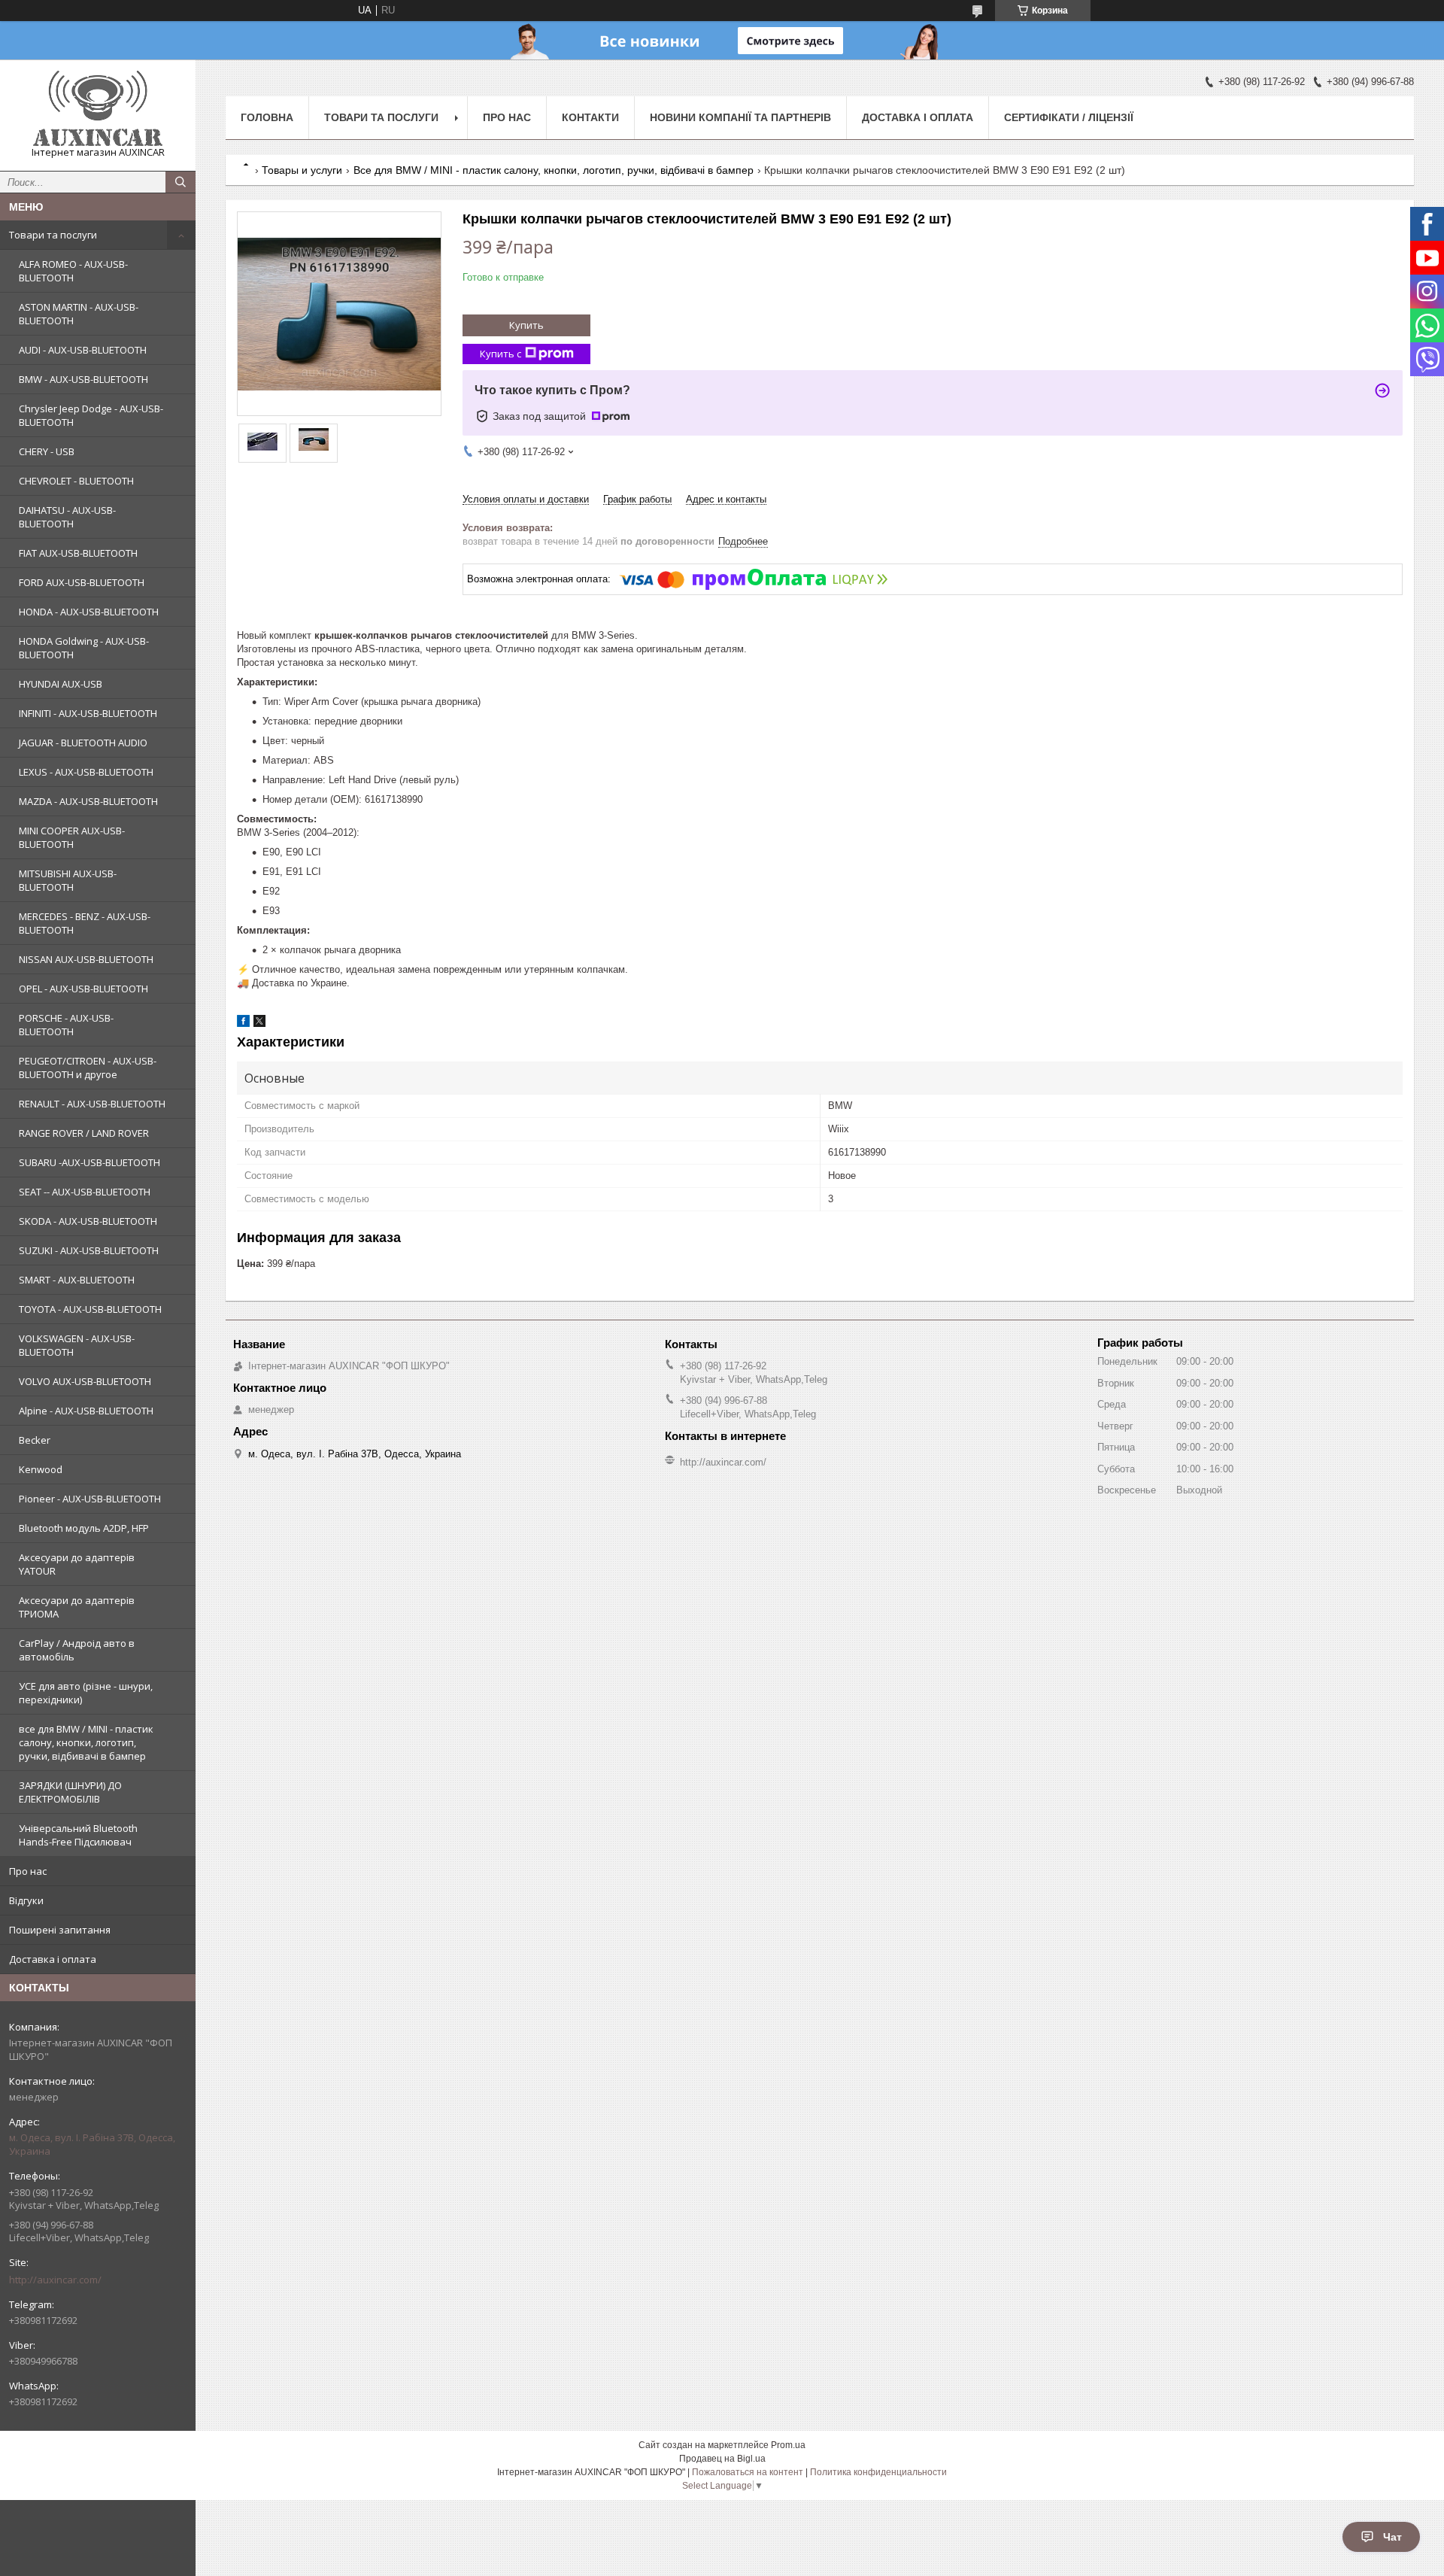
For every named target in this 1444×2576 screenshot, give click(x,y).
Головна (267, 117)
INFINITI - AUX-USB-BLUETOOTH (88, 713)
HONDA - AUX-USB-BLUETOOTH (89, 612)
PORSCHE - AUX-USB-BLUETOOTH (66, 1025)
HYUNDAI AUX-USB (61, 684)
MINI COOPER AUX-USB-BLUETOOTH (72, 837)
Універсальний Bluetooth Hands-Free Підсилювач (78, 1835)
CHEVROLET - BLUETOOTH (76, 481)
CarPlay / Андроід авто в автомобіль (77, 1650)
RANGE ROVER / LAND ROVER (84, 1133)
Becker (35, 1440)
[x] (259, 1024)
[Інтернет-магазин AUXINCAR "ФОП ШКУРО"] (98, 108)
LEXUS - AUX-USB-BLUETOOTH (86, 772)
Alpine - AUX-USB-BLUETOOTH (86, 1411)
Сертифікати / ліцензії (1069, 117)
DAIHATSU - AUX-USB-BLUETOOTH (67, 517)
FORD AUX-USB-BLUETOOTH (82, 582)
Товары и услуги (302, 170)
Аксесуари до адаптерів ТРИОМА (77, 1607)
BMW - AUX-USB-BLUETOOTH (83, 379)
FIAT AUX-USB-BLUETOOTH (78, 553)
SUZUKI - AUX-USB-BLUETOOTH (89, 1250)
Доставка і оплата (53, 1959)
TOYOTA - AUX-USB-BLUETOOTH (90, 1309)
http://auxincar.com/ (55, 2280)
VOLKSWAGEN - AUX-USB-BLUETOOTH (77, 1345)
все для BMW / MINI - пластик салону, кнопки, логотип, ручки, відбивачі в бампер (86, 1742)
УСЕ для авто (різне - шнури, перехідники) (86, 1693)
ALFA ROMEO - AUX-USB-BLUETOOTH (73, 271)
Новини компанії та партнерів (740, 117)
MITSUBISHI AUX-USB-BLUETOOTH (68, 880)
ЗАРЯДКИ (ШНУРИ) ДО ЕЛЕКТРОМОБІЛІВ (70, 1792)
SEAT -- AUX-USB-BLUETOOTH (85, 1192)
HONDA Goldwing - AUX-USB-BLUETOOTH (84, 648)
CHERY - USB (47, 451)
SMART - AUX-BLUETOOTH (77, 1280)
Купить (526, 325)
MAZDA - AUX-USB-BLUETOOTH (88, 801)
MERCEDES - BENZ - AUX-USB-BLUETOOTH (85, 923)
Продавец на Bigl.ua (722, 2459)
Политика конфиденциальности (878, 2472)
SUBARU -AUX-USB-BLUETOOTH (89, 1162)
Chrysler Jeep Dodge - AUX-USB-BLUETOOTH (91, 415)
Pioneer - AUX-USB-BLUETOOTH (90, 1499)
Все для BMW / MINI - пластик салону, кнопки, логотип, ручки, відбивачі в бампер (554, 170)
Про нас (28, 1871)
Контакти (590, 117)
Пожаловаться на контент (748, 2472)
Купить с (501, 354)
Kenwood (41, 1469)
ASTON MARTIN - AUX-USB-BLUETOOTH (79, 314)
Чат (1392, 2537)
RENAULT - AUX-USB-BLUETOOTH (92, 1104)
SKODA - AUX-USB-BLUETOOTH (88, 1221)
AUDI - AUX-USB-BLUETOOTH (83, 350)
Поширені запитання (60, 1930)
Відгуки (26, 1900)
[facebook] (243, 1024)
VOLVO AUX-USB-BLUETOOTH (85, 1381)
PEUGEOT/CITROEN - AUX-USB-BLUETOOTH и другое (88, 1068)
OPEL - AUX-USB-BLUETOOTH (83, 989)
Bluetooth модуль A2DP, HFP (84, 1528)
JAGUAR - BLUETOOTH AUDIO (83, 743)
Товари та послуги (53, 235)
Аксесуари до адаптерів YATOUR (77, 1564)
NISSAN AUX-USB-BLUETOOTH (86, 959)
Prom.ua (788, 2445)
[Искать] (180, 182)
